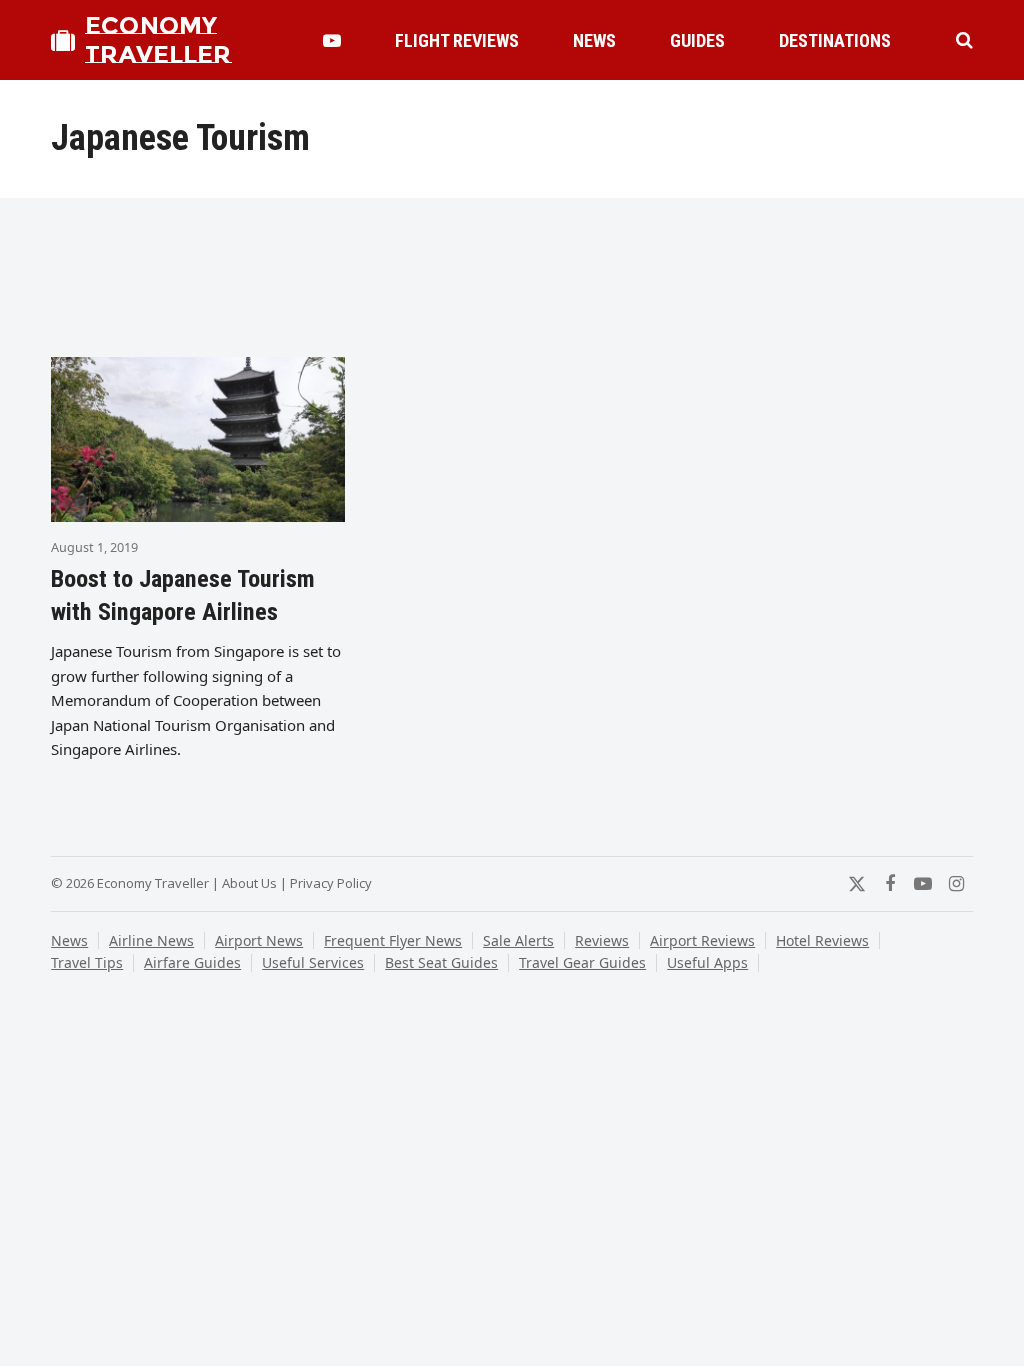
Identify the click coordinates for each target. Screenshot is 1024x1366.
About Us (249, 883)
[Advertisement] (512, 277)
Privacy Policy (331, 883)
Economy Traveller (158, 40)
